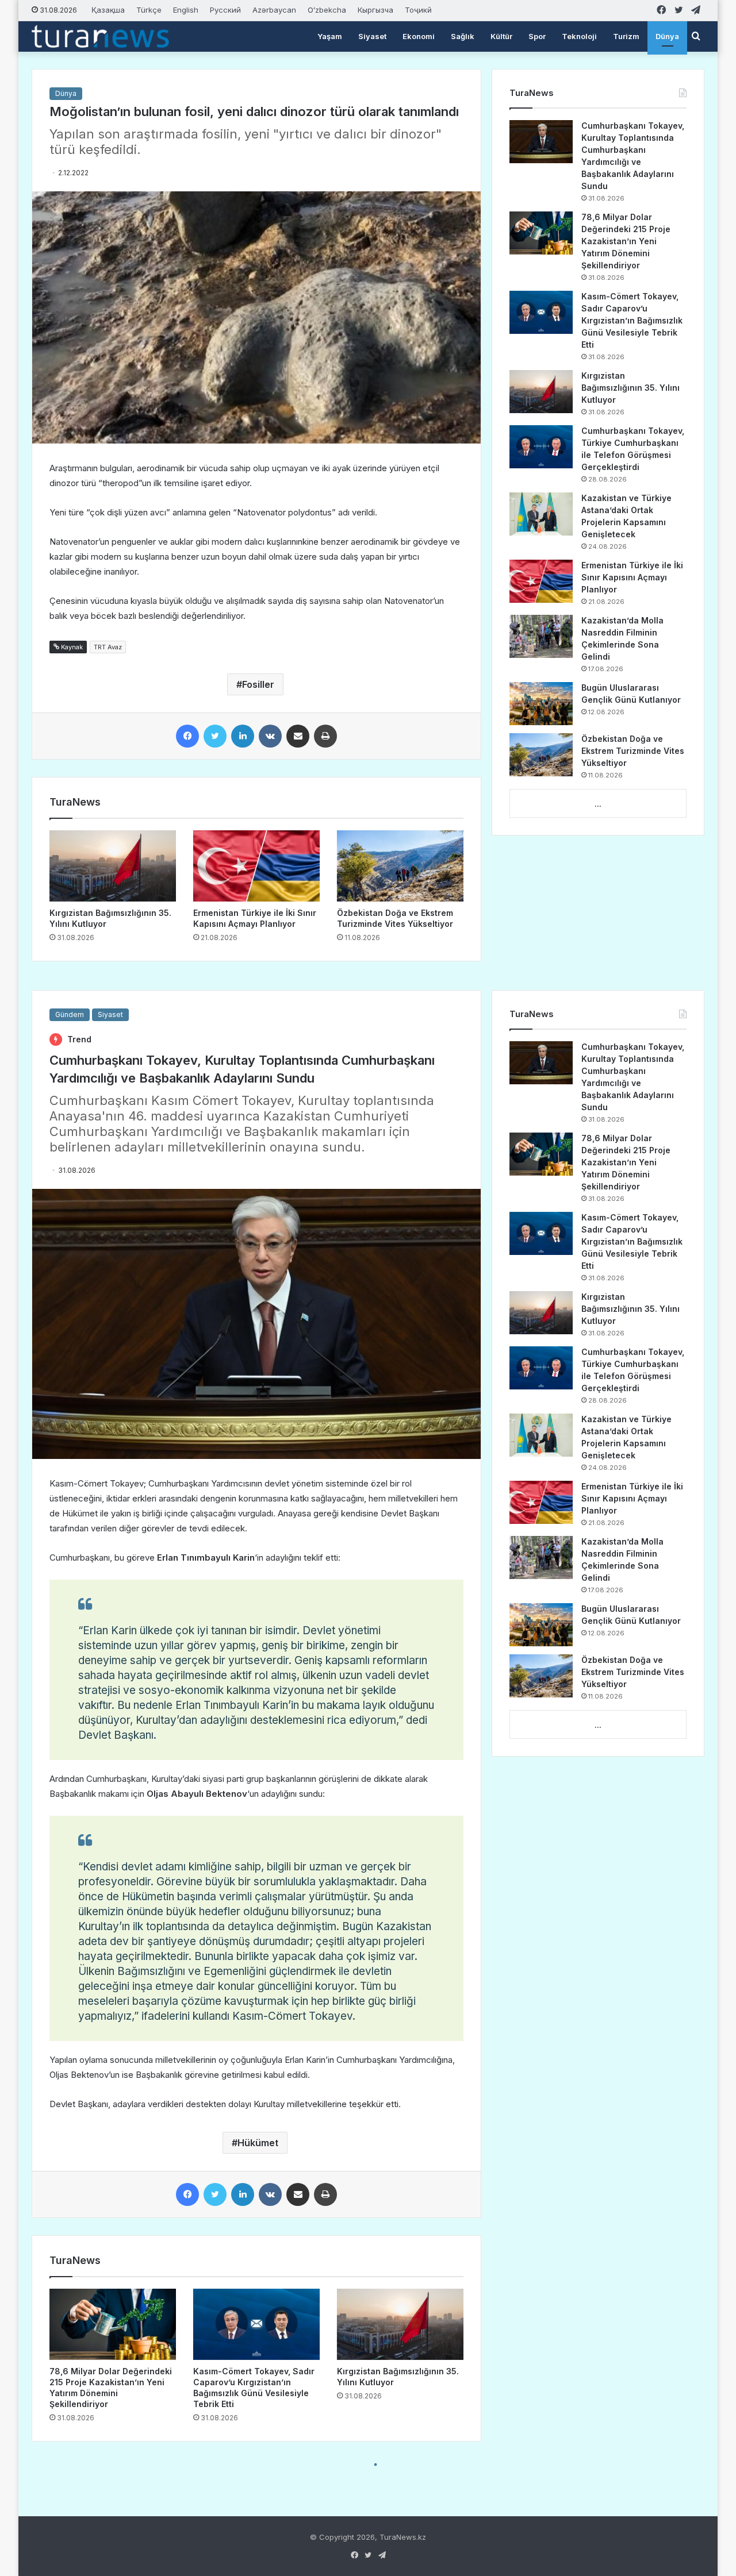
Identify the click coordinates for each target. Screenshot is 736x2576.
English (186, 10)
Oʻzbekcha (327, 10)
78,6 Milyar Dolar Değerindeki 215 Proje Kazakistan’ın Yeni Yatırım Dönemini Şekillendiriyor (626, 241)
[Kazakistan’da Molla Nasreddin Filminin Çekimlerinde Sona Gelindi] (541, 636)
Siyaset (372, 36)
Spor (537, 36)
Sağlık (463, 36)
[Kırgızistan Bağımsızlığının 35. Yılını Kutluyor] (113, 866)
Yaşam (330, 36)
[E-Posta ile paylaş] (298, 736)
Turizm (626, 36)
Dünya (667, 36)
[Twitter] (215, 736)
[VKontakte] (270, 736)
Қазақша (108, 10)
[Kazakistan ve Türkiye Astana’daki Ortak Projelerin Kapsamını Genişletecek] (541, 514)
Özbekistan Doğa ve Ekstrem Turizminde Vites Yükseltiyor (633, 751)
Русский (225, 10)
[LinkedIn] (243, 736)
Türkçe (149, 10)
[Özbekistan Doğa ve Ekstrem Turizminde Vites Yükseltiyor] (400, 866)
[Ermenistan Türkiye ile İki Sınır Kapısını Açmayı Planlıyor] (256, 866)
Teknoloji (579, 36)
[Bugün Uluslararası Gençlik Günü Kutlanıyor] (541, 704)
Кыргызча (375, 10)
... (598, 804)
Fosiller (258, 684)
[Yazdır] (325, 736)
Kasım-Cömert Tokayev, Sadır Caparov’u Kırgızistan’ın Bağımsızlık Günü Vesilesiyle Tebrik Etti (632, 320)
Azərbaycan (274, 10)
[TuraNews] (100, 36)
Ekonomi (419, 36)
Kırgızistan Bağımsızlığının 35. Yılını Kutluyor (630, 388)
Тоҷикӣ (418, 10)
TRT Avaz (108, 647)
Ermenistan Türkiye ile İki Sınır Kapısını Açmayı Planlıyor (632, 577)
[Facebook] (187, 736)
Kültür (501, 36)
